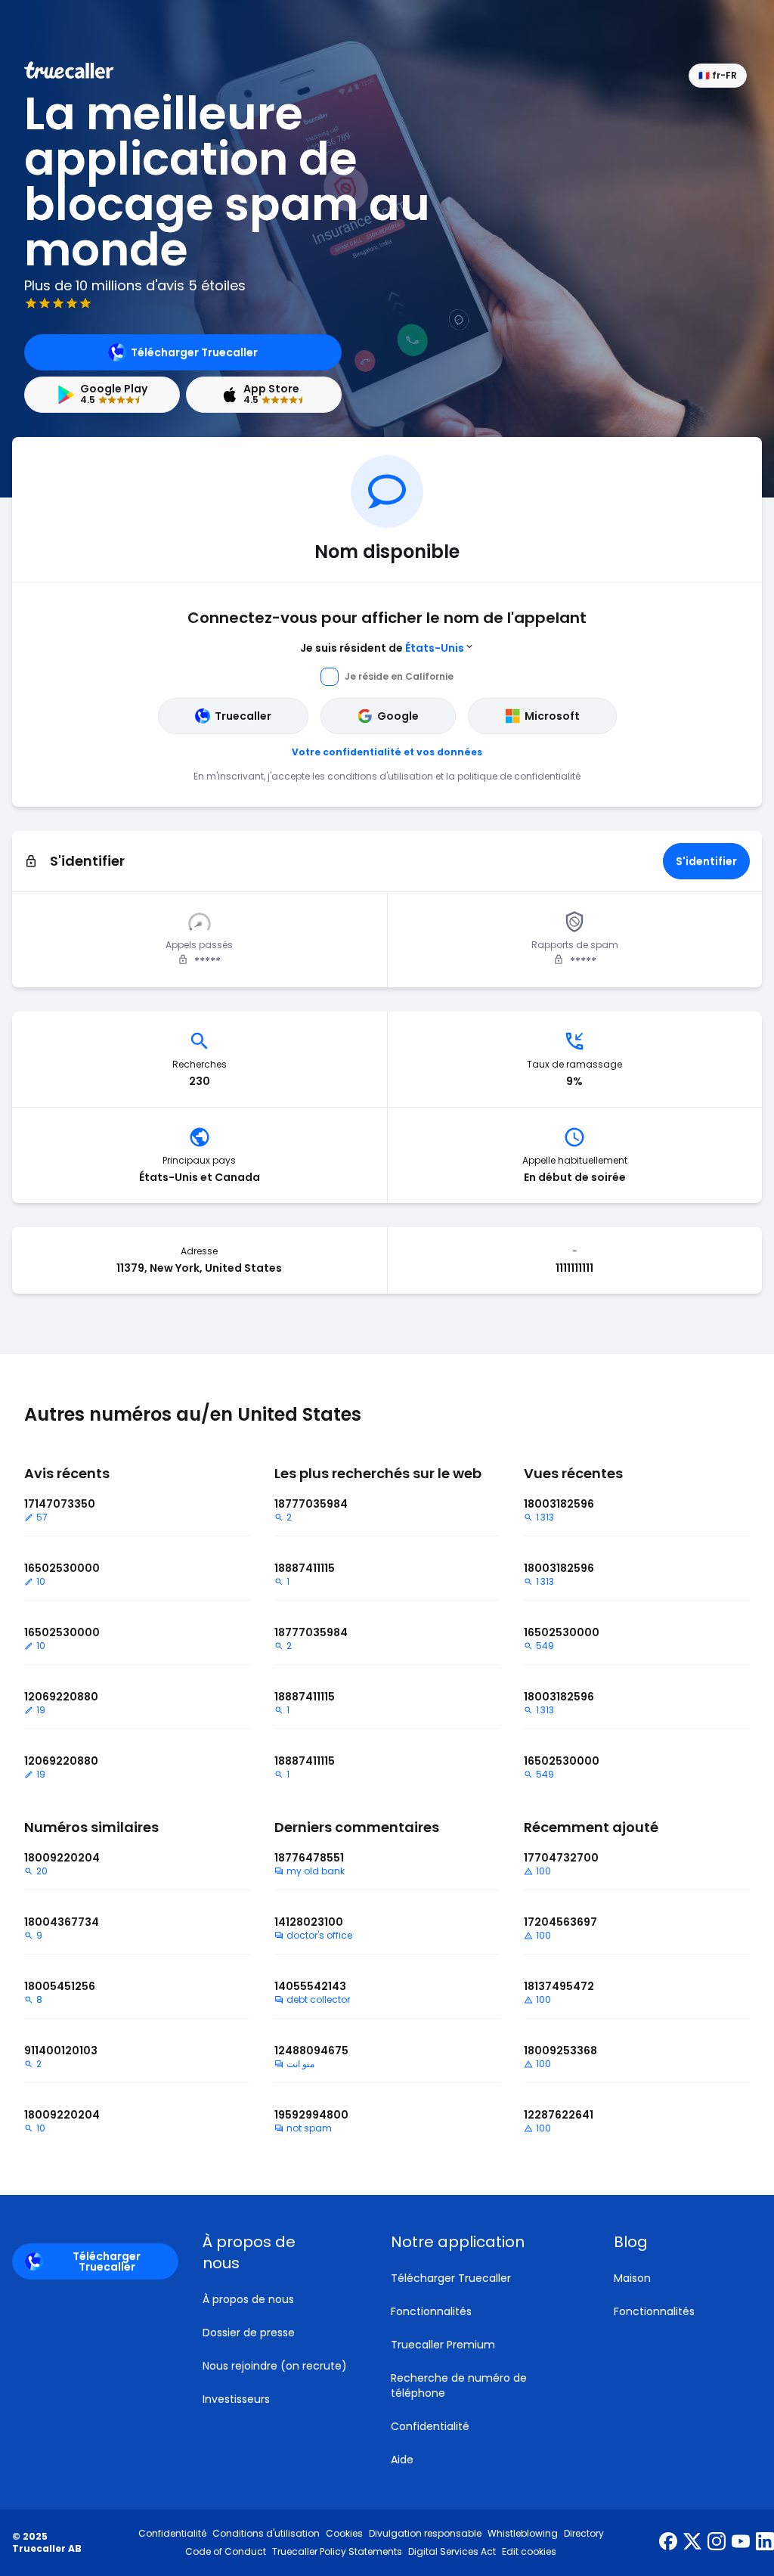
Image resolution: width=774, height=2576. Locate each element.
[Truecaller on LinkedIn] (765, 2543)
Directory (584, 2534)
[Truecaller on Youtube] (741, 2543)
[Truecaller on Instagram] (717, 2543)
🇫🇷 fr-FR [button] (718, 75)
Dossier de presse (249, 2333)
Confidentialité (430, 2426)
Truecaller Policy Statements (337, 2552)
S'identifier (706, 861)
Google (398, 716)
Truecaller (243, 716)
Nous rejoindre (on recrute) (275, 2366)
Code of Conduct (226, 2552)
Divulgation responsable (425, 2534)
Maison (632, 2278)
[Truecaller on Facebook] (668, 2543)
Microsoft (552, 716)
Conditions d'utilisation (266, 2534)
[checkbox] (279, 2252)
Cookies (344, 2534)
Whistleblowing (523, 2534)
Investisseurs (236, 2399)
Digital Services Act (452, 2552)
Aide (402, 2460)
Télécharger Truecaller (194, 352)
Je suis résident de (382, 648)
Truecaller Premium (443, 2345)
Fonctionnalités (431, 2311)
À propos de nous (248, 2299)
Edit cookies (529, 2552)
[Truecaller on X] (692, 2543)
